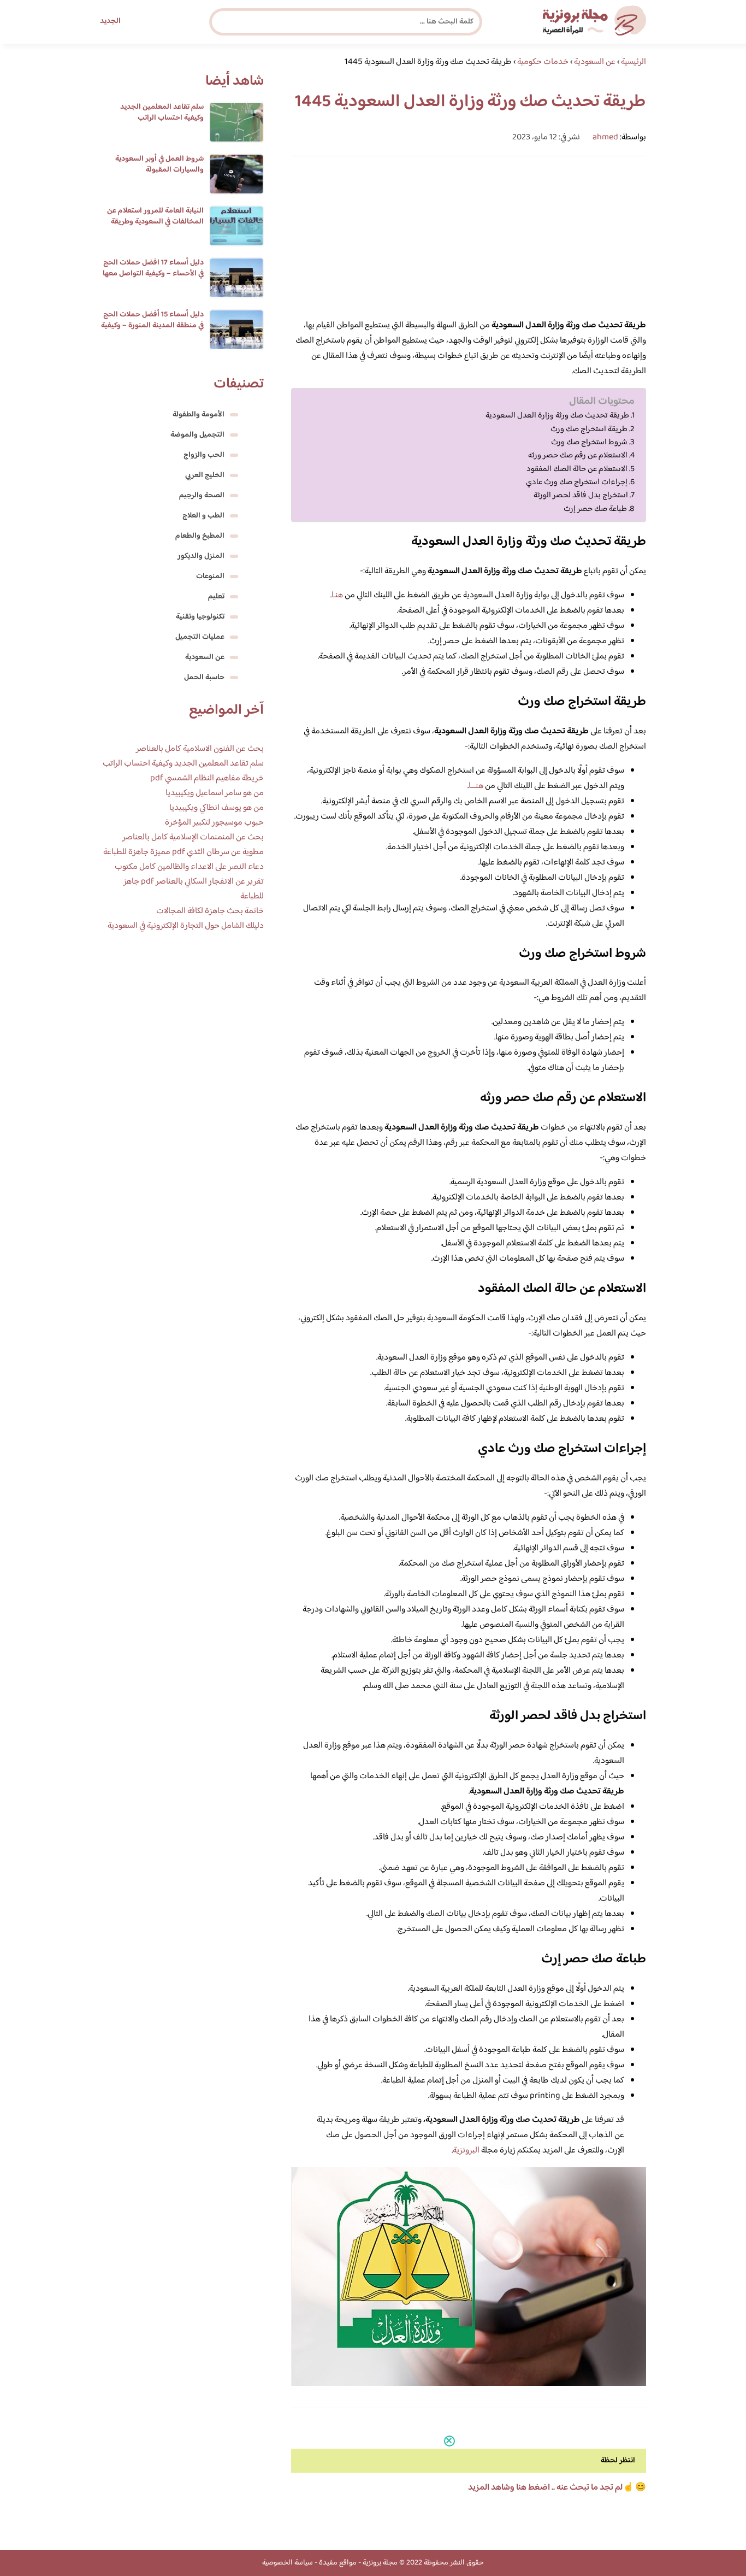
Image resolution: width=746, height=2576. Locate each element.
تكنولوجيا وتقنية (200, 617)
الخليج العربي (205, 475)
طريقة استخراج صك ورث (588, 430)
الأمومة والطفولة (199, 415)
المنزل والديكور (201, 556)
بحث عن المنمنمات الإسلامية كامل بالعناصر (193, 837)
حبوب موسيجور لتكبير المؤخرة (214, 823)
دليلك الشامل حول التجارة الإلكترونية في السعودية (186, 926)
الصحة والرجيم (202, 496)
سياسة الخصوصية (288, 2563)
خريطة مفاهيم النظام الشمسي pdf (207, 778)
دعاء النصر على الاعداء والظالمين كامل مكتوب (189, 867)
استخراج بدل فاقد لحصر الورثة (580, 496)
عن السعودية (205, 657)
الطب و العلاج (203, 516)
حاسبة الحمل (204, 678)
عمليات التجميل (200, 637)
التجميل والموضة (197, 435)
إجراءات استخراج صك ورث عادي (577, 483)
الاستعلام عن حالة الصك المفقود (577, 469)
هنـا (337, 595)
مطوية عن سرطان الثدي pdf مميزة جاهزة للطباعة (183, 852)
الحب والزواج (204, 455)
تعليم (216, 597)
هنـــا (476, 786)
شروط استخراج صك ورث (588, 443)
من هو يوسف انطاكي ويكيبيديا (217, 808)
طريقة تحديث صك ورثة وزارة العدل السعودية (557, 416)
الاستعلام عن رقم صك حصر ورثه (578, 456)
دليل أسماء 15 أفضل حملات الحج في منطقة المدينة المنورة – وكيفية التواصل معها (152, 326)
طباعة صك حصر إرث (594, 509)
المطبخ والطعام (200, 536)
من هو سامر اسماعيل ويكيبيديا (215, 793)
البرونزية (466, 2151)
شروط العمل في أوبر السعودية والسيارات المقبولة (159, 164)
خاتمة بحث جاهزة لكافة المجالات (210, 911)
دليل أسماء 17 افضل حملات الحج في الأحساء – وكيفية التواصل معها (153, 268)
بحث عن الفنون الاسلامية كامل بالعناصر (200, 749)
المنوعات (210, 577)
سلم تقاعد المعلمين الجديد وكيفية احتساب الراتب (162, 113)
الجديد (110, 21)
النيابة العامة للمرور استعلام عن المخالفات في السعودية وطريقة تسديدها (155, 222)
